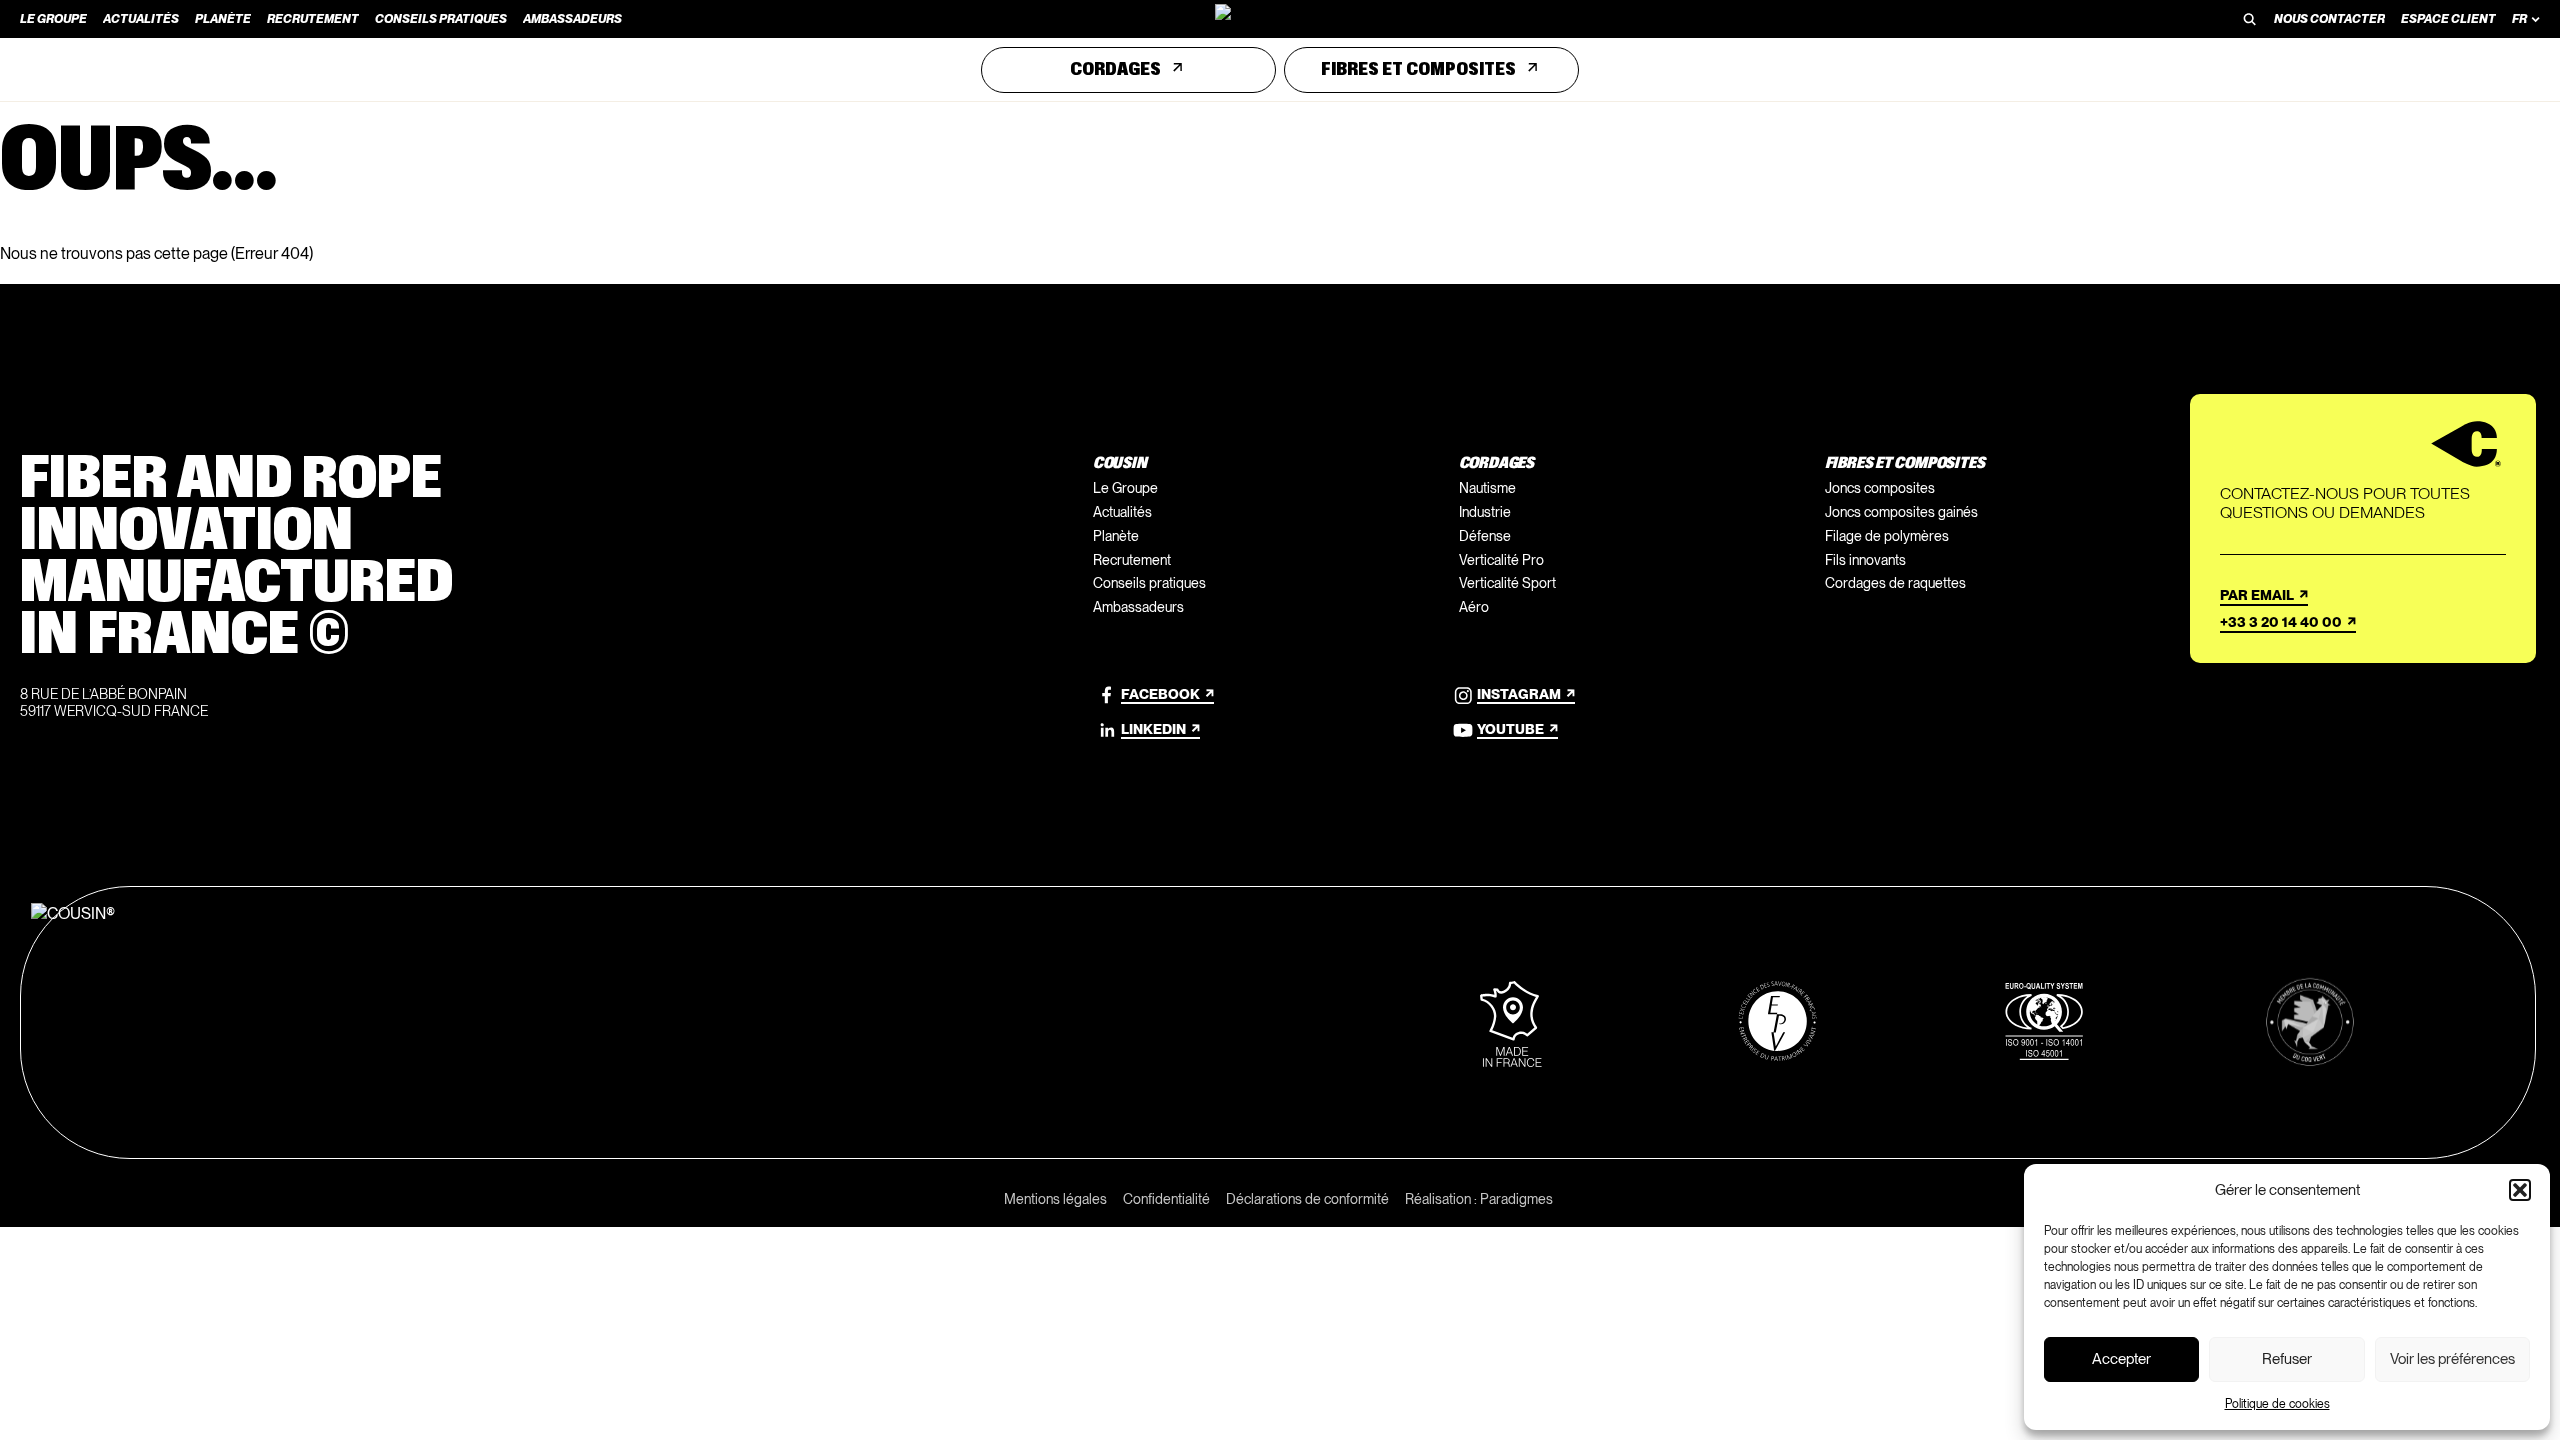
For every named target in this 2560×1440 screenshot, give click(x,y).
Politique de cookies (2277, 1404)
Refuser (2287, 1359)
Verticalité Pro (1501, 560)
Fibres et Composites (1418, 69)
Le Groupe (1125, 488)
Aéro (1474, 607)
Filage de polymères (1887, 536)
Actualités (1122, 512)
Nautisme (1487, 488)
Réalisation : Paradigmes (1479, 1199)
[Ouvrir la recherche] (2250, 19)
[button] (2520, 1190)
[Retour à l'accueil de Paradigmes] (1280, 19)
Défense (1485, 536)
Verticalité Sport (1507, 583)
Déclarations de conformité (1307, 1199)
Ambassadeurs (1138, 607)
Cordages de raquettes (1895, 583)
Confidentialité (1166, 1199)
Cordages (1115, 69)
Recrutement (1132, 560)
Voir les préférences (2452, 1359)
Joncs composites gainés (1901, 512)
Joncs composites (1880, 488)
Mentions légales (1055, 1199)
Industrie (1485, 512)
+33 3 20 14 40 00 (2281, 622)
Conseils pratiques (1149, 583)
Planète (1116, 536)
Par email (2257, 595)
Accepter (2121, 1359)
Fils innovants (1865, 560)
